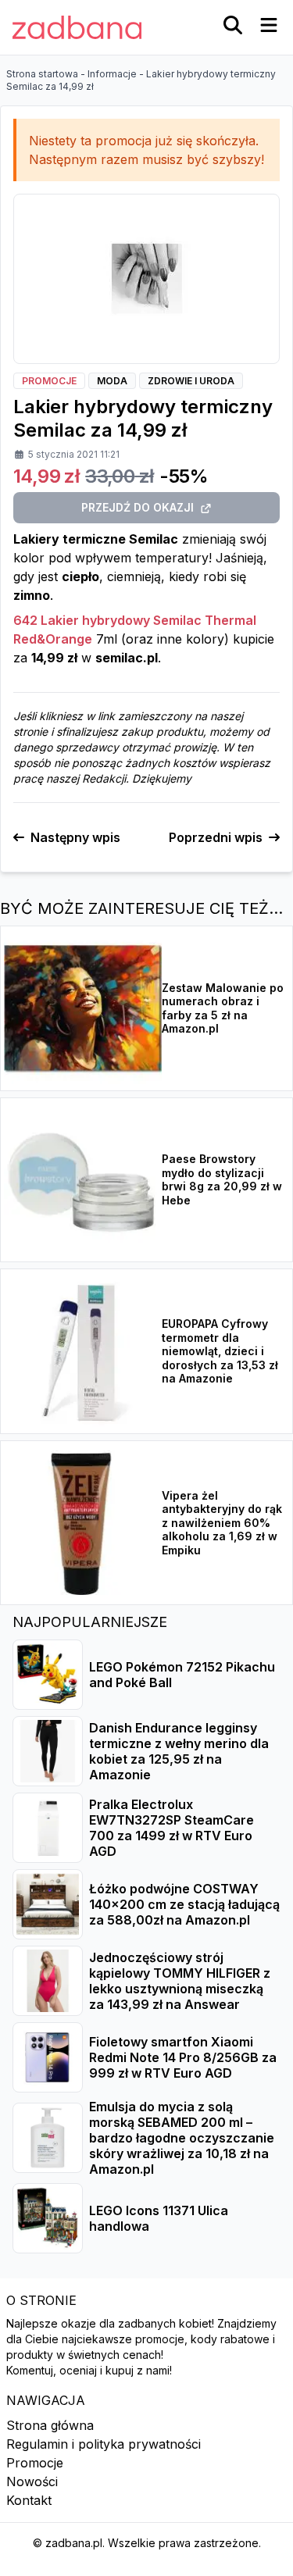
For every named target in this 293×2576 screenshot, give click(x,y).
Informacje (112, 74)
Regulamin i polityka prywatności (104, 2444)
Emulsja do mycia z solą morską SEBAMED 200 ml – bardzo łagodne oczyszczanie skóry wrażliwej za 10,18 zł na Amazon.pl (182, 2138)
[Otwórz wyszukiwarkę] (233, 25)
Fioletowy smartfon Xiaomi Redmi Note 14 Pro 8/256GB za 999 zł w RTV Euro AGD (183, 2057)
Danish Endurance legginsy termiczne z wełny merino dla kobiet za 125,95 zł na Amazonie (179, 1751)
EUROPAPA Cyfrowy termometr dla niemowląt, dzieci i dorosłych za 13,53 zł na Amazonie (220, 1351)
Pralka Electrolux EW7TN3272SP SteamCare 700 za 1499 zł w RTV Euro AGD (172, 1828)
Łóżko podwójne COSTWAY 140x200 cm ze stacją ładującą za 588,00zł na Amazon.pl (184, 1904)
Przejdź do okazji (138, 507)
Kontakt (29, 2500)
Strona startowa (42, 74)
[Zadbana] (77, 27)
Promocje (35, 2463)
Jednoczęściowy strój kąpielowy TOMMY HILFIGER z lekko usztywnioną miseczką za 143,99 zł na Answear (180, 1981)
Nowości (32, 2481)
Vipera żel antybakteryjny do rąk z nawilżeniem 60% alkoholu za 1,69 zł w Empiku (222, 1523)
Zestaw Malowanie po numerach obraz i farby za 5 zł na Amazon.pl (223, 1008)
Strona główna (50, 2425)
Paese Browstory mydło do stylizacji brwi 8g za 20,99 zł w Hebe (222, 1179)
